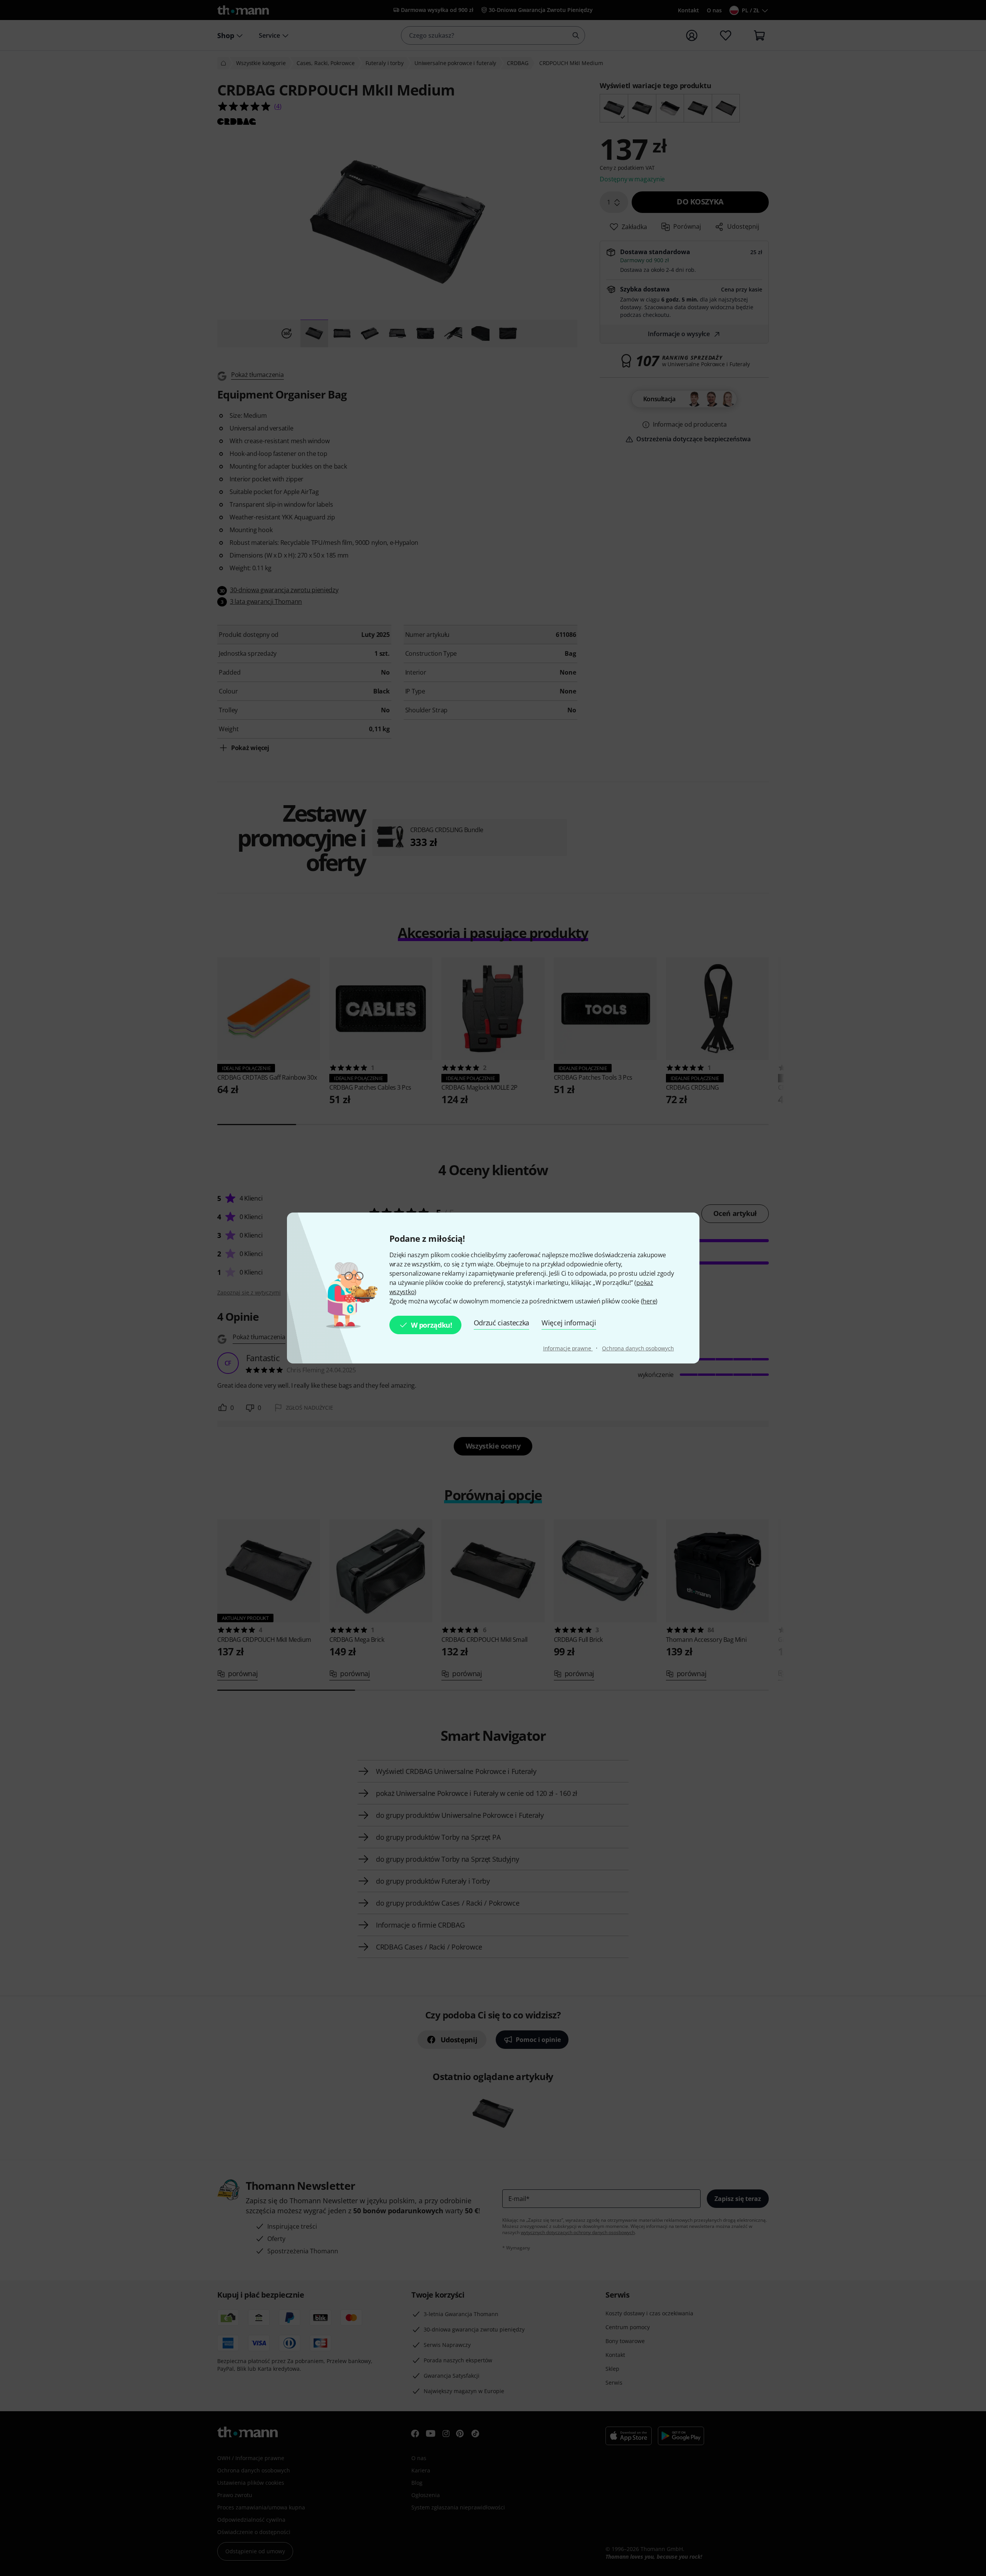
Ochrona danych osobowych (638, 1348)
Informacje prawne (568, 1348)
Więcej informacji (569, 1323)
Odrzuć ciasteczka (502, 1323)
